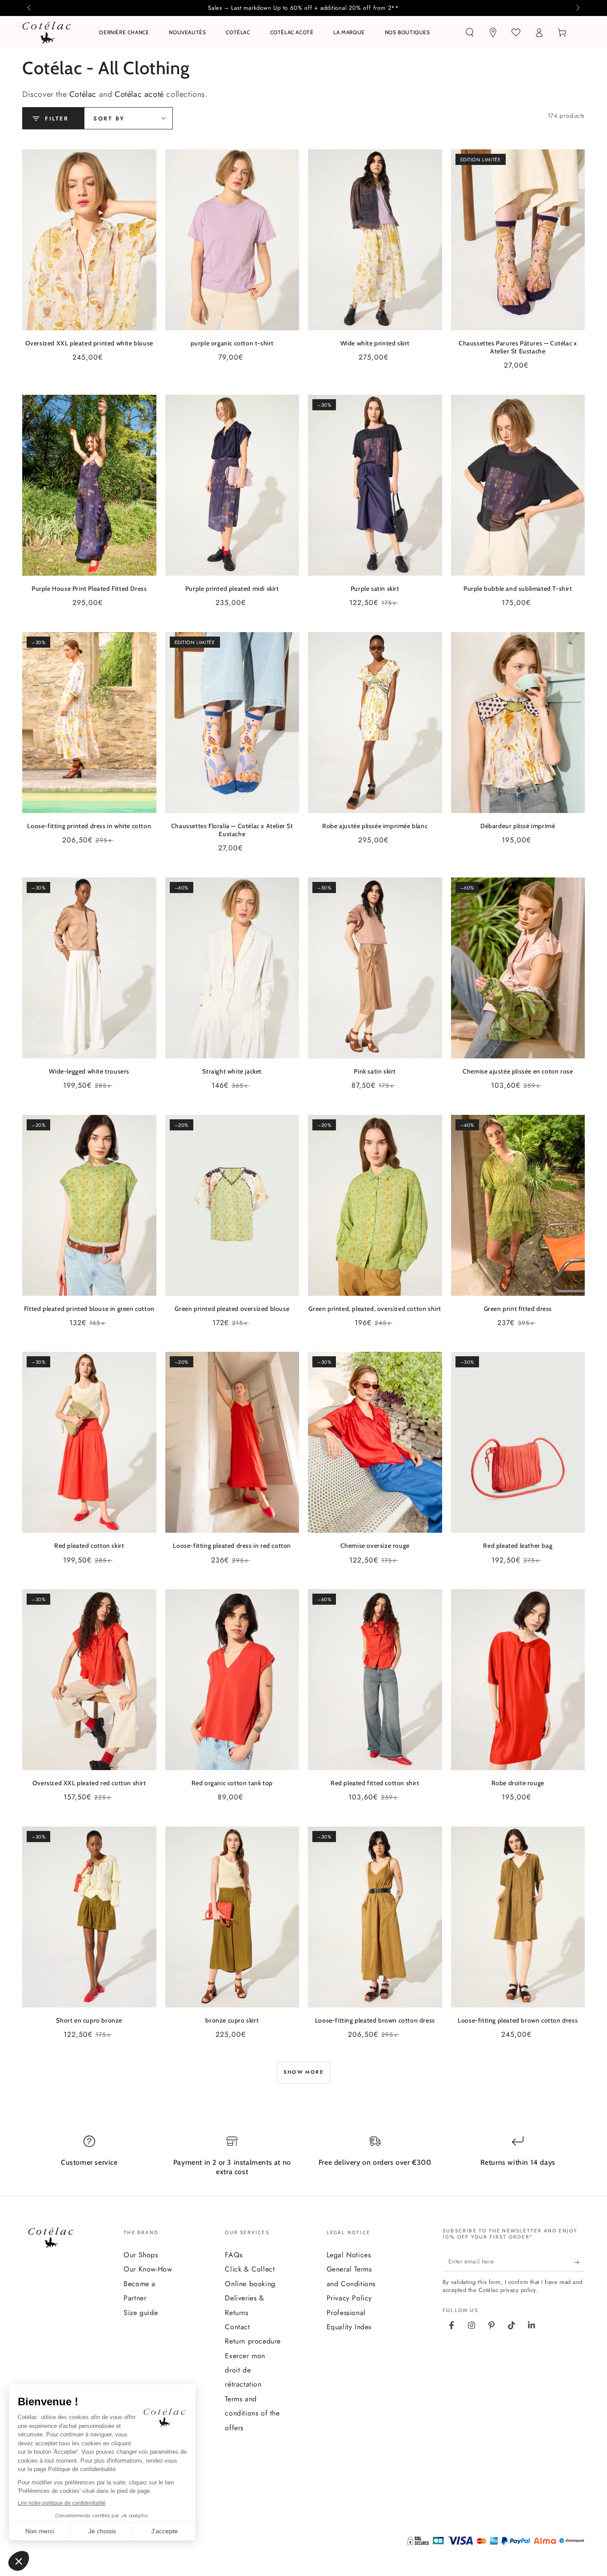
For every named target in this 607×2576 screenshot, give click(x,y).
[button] (470, 32)
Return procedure (253, 2341)
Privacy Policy (349, 2298)
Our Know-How (148, 2269)
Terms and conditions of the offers (252, 2413)
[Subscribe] (580, 2263)
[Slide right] (577, 8)
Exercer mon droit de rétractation (245, 2370)
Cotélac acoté (139, 94)
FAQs (234, 2255)
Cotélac (83, 94)
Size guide (141, 2313)
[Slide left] (30, 8)
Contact (237, 2327)
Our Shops (141, 2255)
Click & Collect (250, 2269)
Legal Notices (349, 2255)
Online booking (250, 2284)
